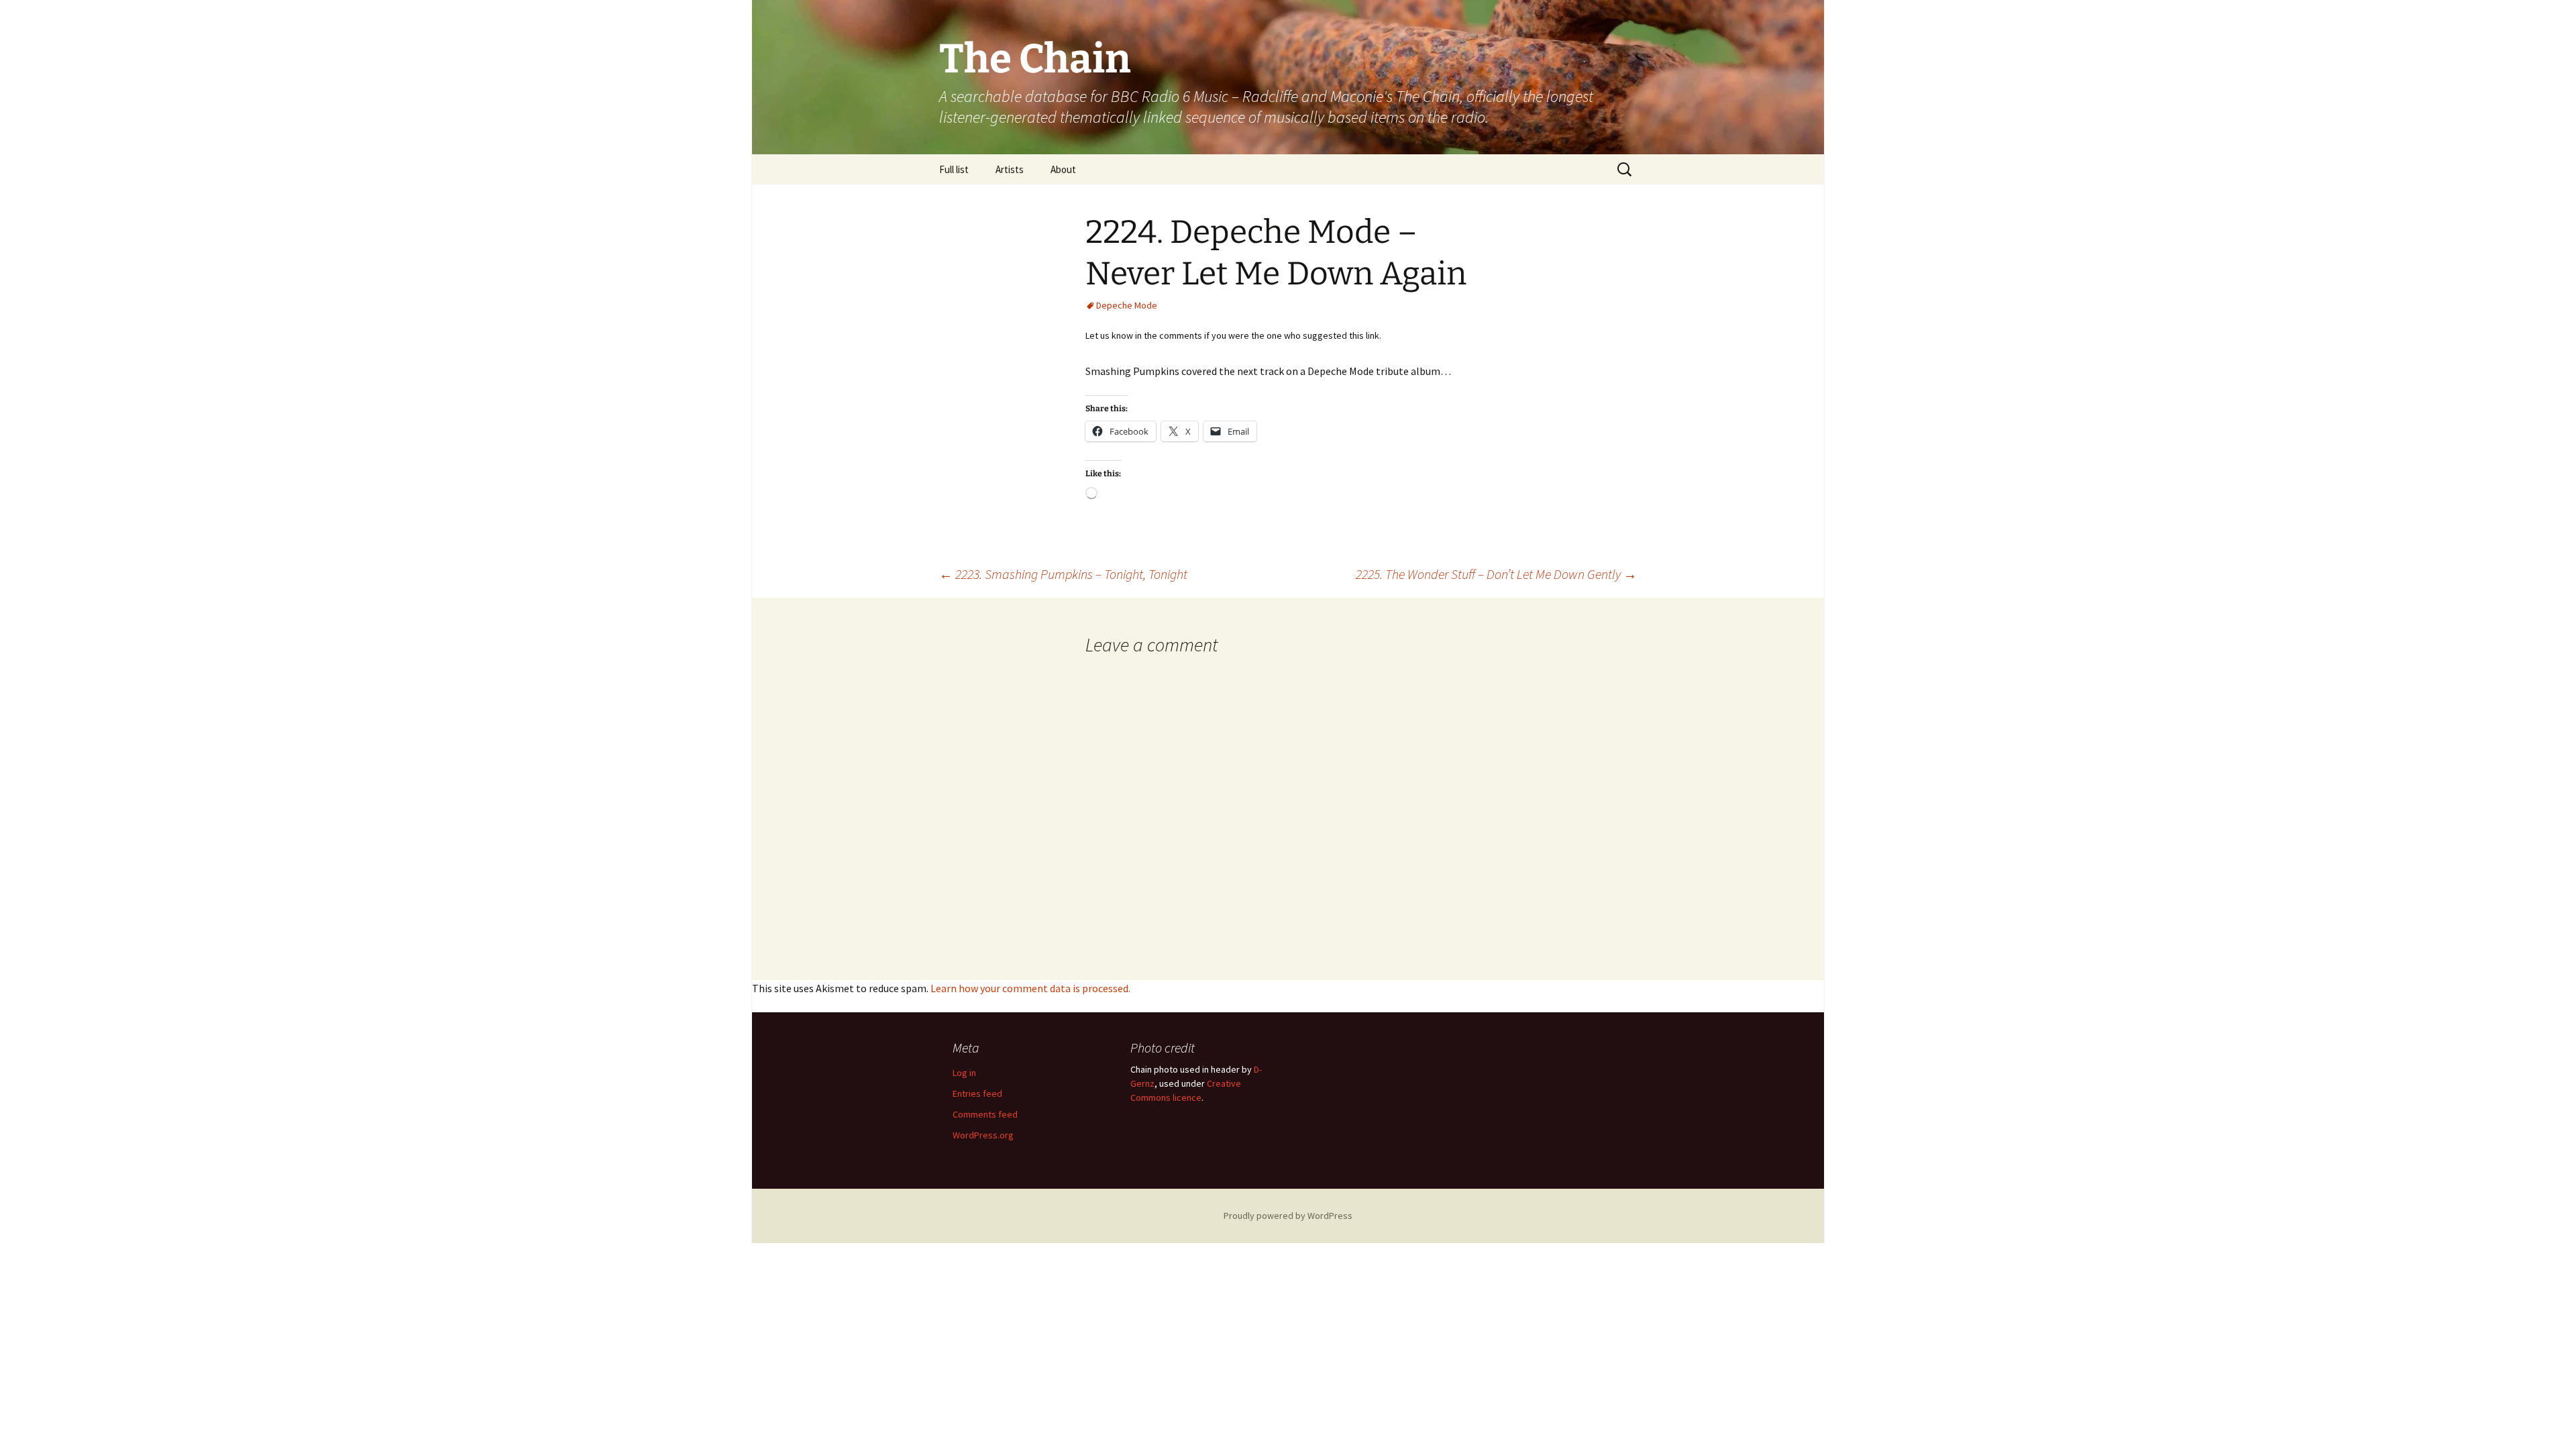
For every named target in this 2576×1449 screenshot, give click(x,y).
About (1063, 169)
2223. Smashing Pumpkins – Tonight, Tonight (1063, 574)
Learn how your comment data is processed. (1030, 988)
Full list (954, 169)
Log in (964, 1073)
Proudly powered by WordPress (1288, 1216)
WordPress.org (983, 1135)
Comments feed (985, 1114)
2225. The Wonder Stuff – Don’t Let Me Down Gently (1496, 574)
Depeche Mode (1127, 305)
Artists (1010, 169)
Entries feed (977, 1093)
